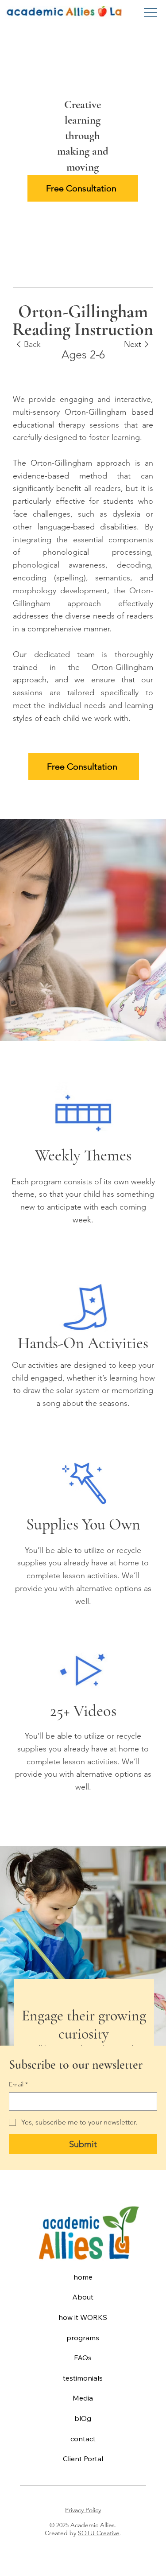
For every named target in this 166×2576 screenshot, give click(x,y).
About (83, 2297)
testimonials (83, 2378)
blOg (83, 2418)
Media (83, 2398)
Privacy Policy (83, 2510)
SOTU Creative (99, 2533)
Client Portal (83, 2459)
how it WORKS (83, 2317)
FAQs (83, 2358)
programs (83, 2338)
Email (18, 2084)
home (83, 2277)
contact (83, 2439)
